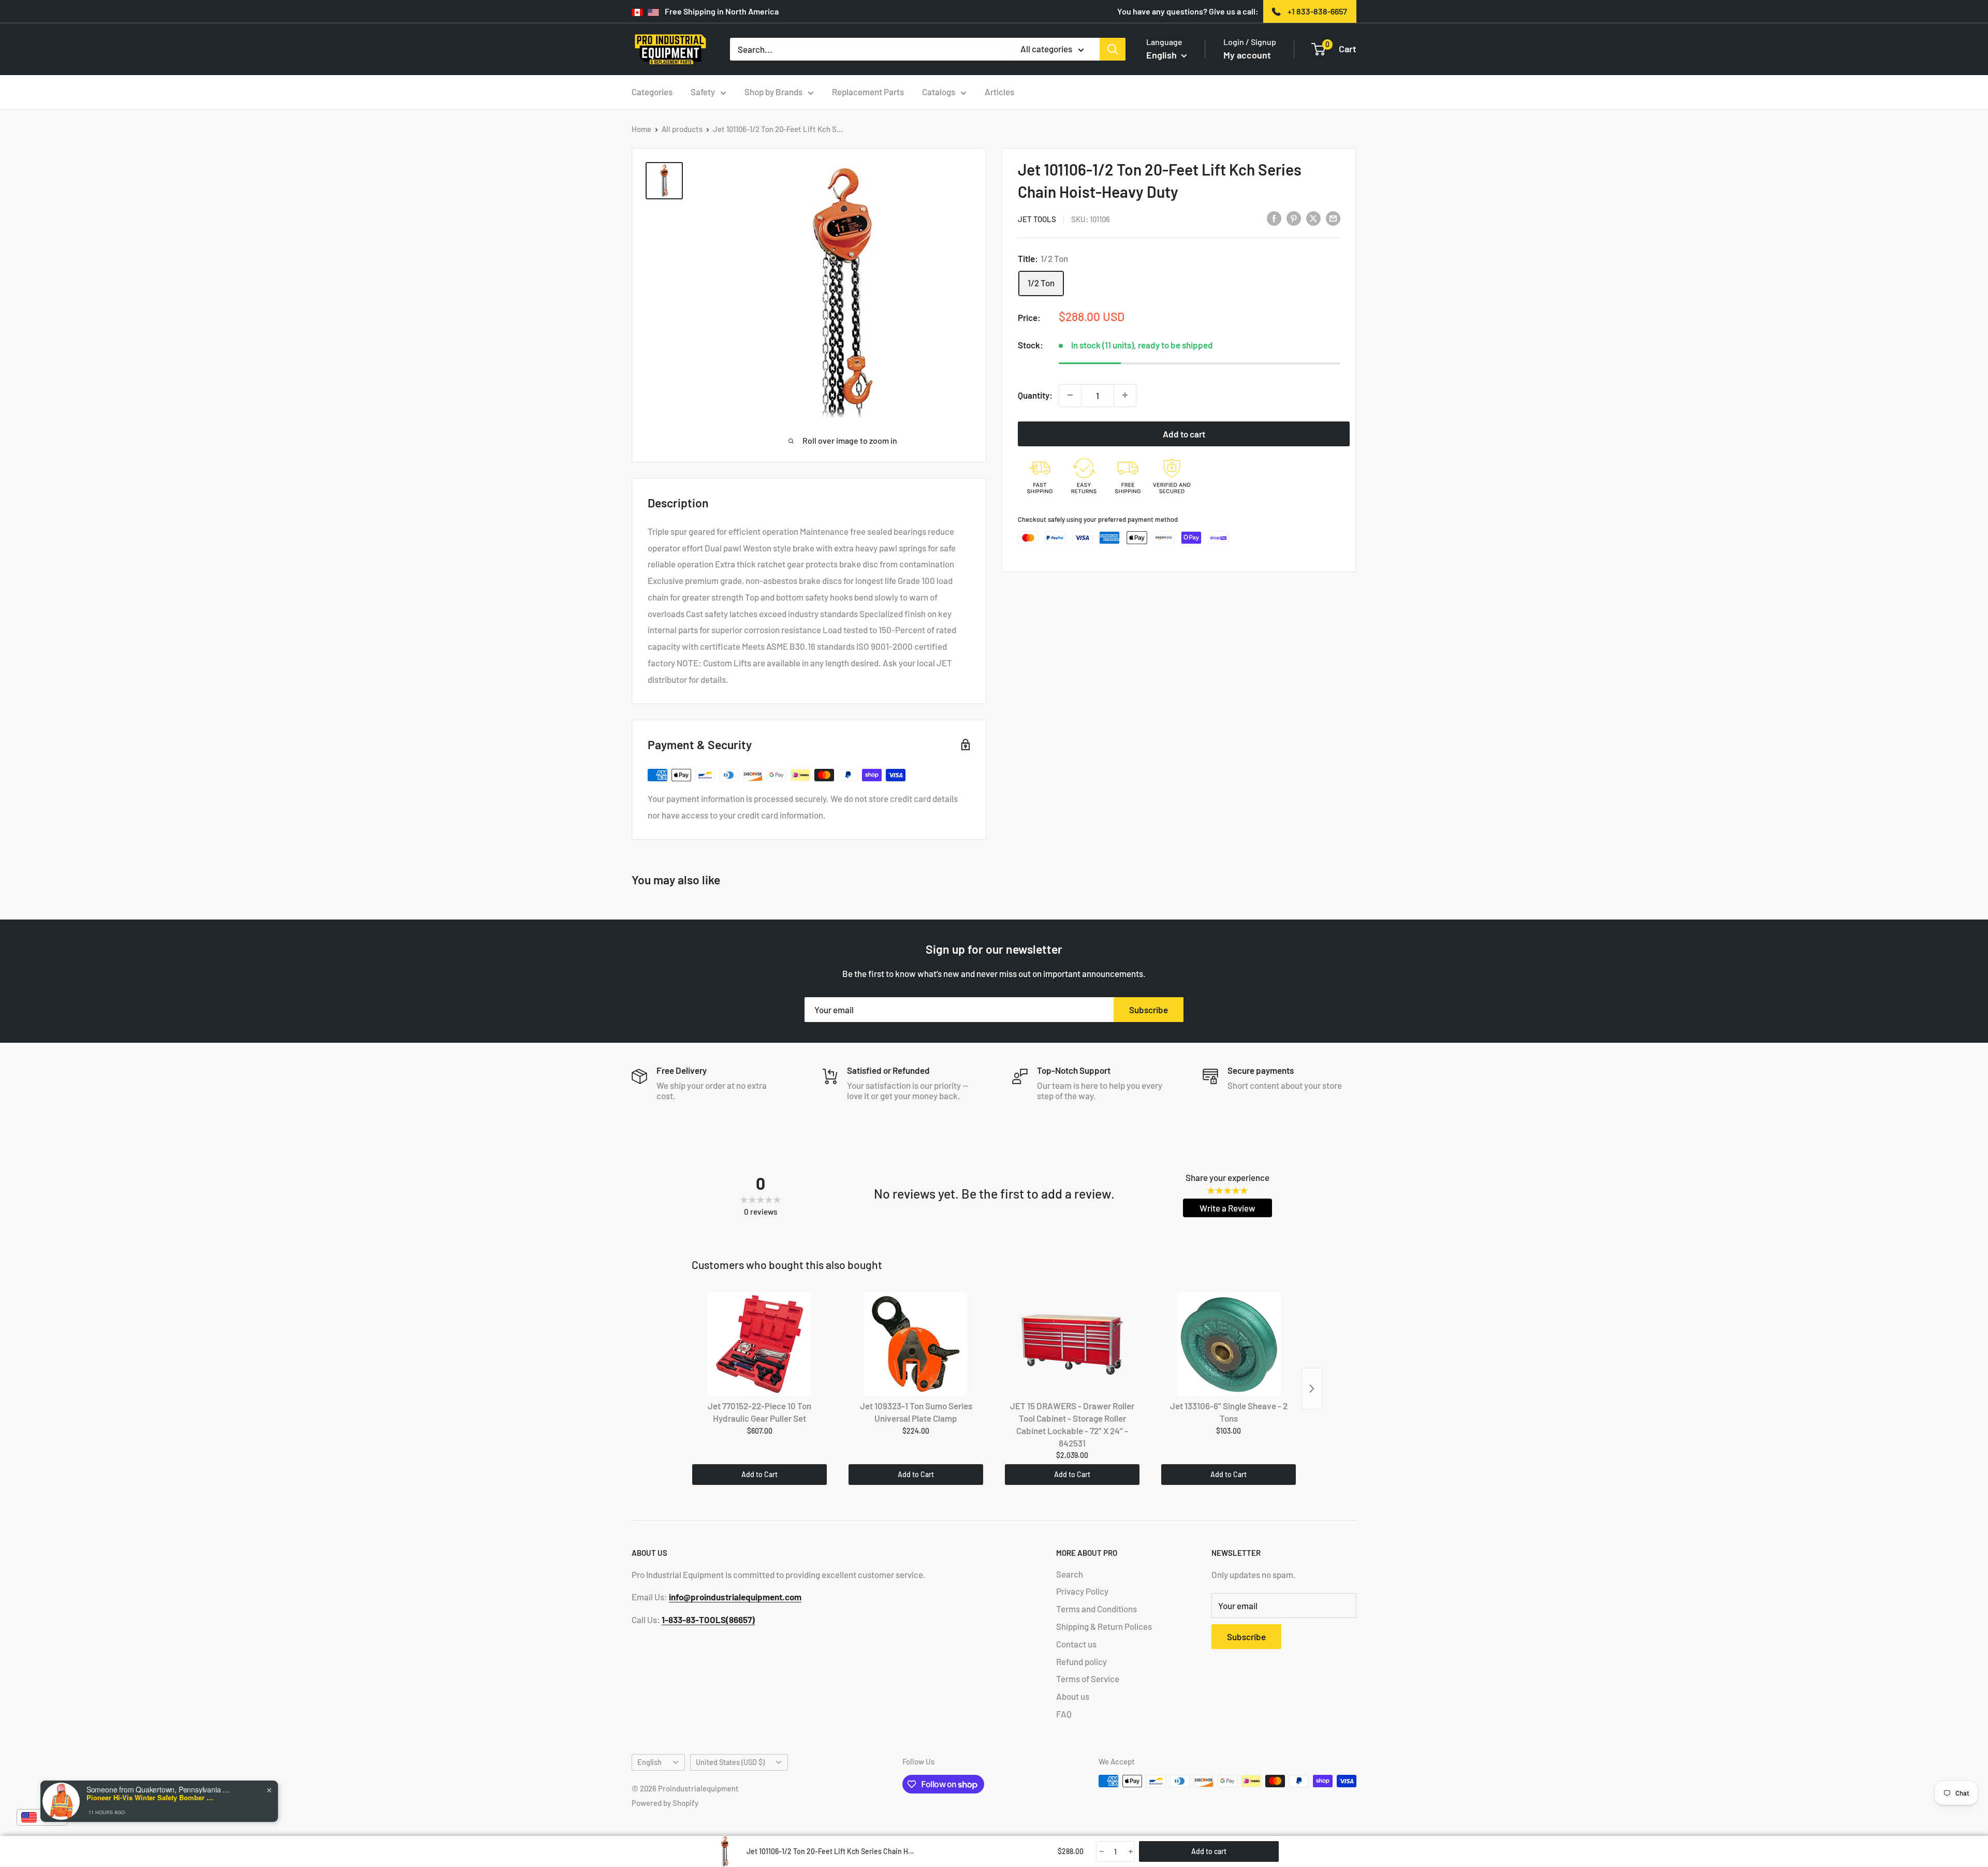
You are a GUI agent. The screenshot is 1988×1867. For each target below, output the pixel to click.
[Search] (1113, 49)
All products (682, 129)
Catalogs (939, 92)
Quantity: (1035, 395)
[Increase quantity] (1125, 395)
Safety (703, 92)
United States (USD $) (730, 1762)
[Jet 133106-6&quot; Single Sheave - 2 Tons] (1229, 1344)
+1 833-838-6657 (1317, 11)
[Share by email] (1333, 218)
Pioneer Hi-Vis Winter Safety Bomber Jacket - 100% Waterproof (151, 1798)
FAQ (1064, 1714)
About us (1073, 1696)
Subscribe (1149, 1010)
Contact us (1076, 1644)
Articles (999, 92)
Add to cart (1184, 433)
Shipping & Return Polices (1104, 1626)
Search (1070, 1574)
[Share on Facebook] (1274, 218)
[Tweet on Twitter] (1313, 218)
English (649, 1762)
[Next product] (1312, 1389)
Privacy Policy (1082, 1591)
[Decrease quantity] (1070, 395)
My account (1247, 55)
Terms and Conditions (1097, 1609)
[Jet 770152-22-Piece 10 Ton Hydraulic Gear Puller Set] (759, 1344)
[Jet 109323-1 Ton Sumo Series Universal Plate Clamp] (916, 1344)
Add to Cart (759, 1474)
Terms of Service (1088, 1679)
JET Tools (1037, 219)
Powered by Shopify (665, 1803)
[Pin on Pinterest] (1294, 218)
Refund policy (1081, 1661)
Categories (652, 92)
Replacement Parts (868, 92)
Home (641, 129)
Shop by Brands (773, 92)
